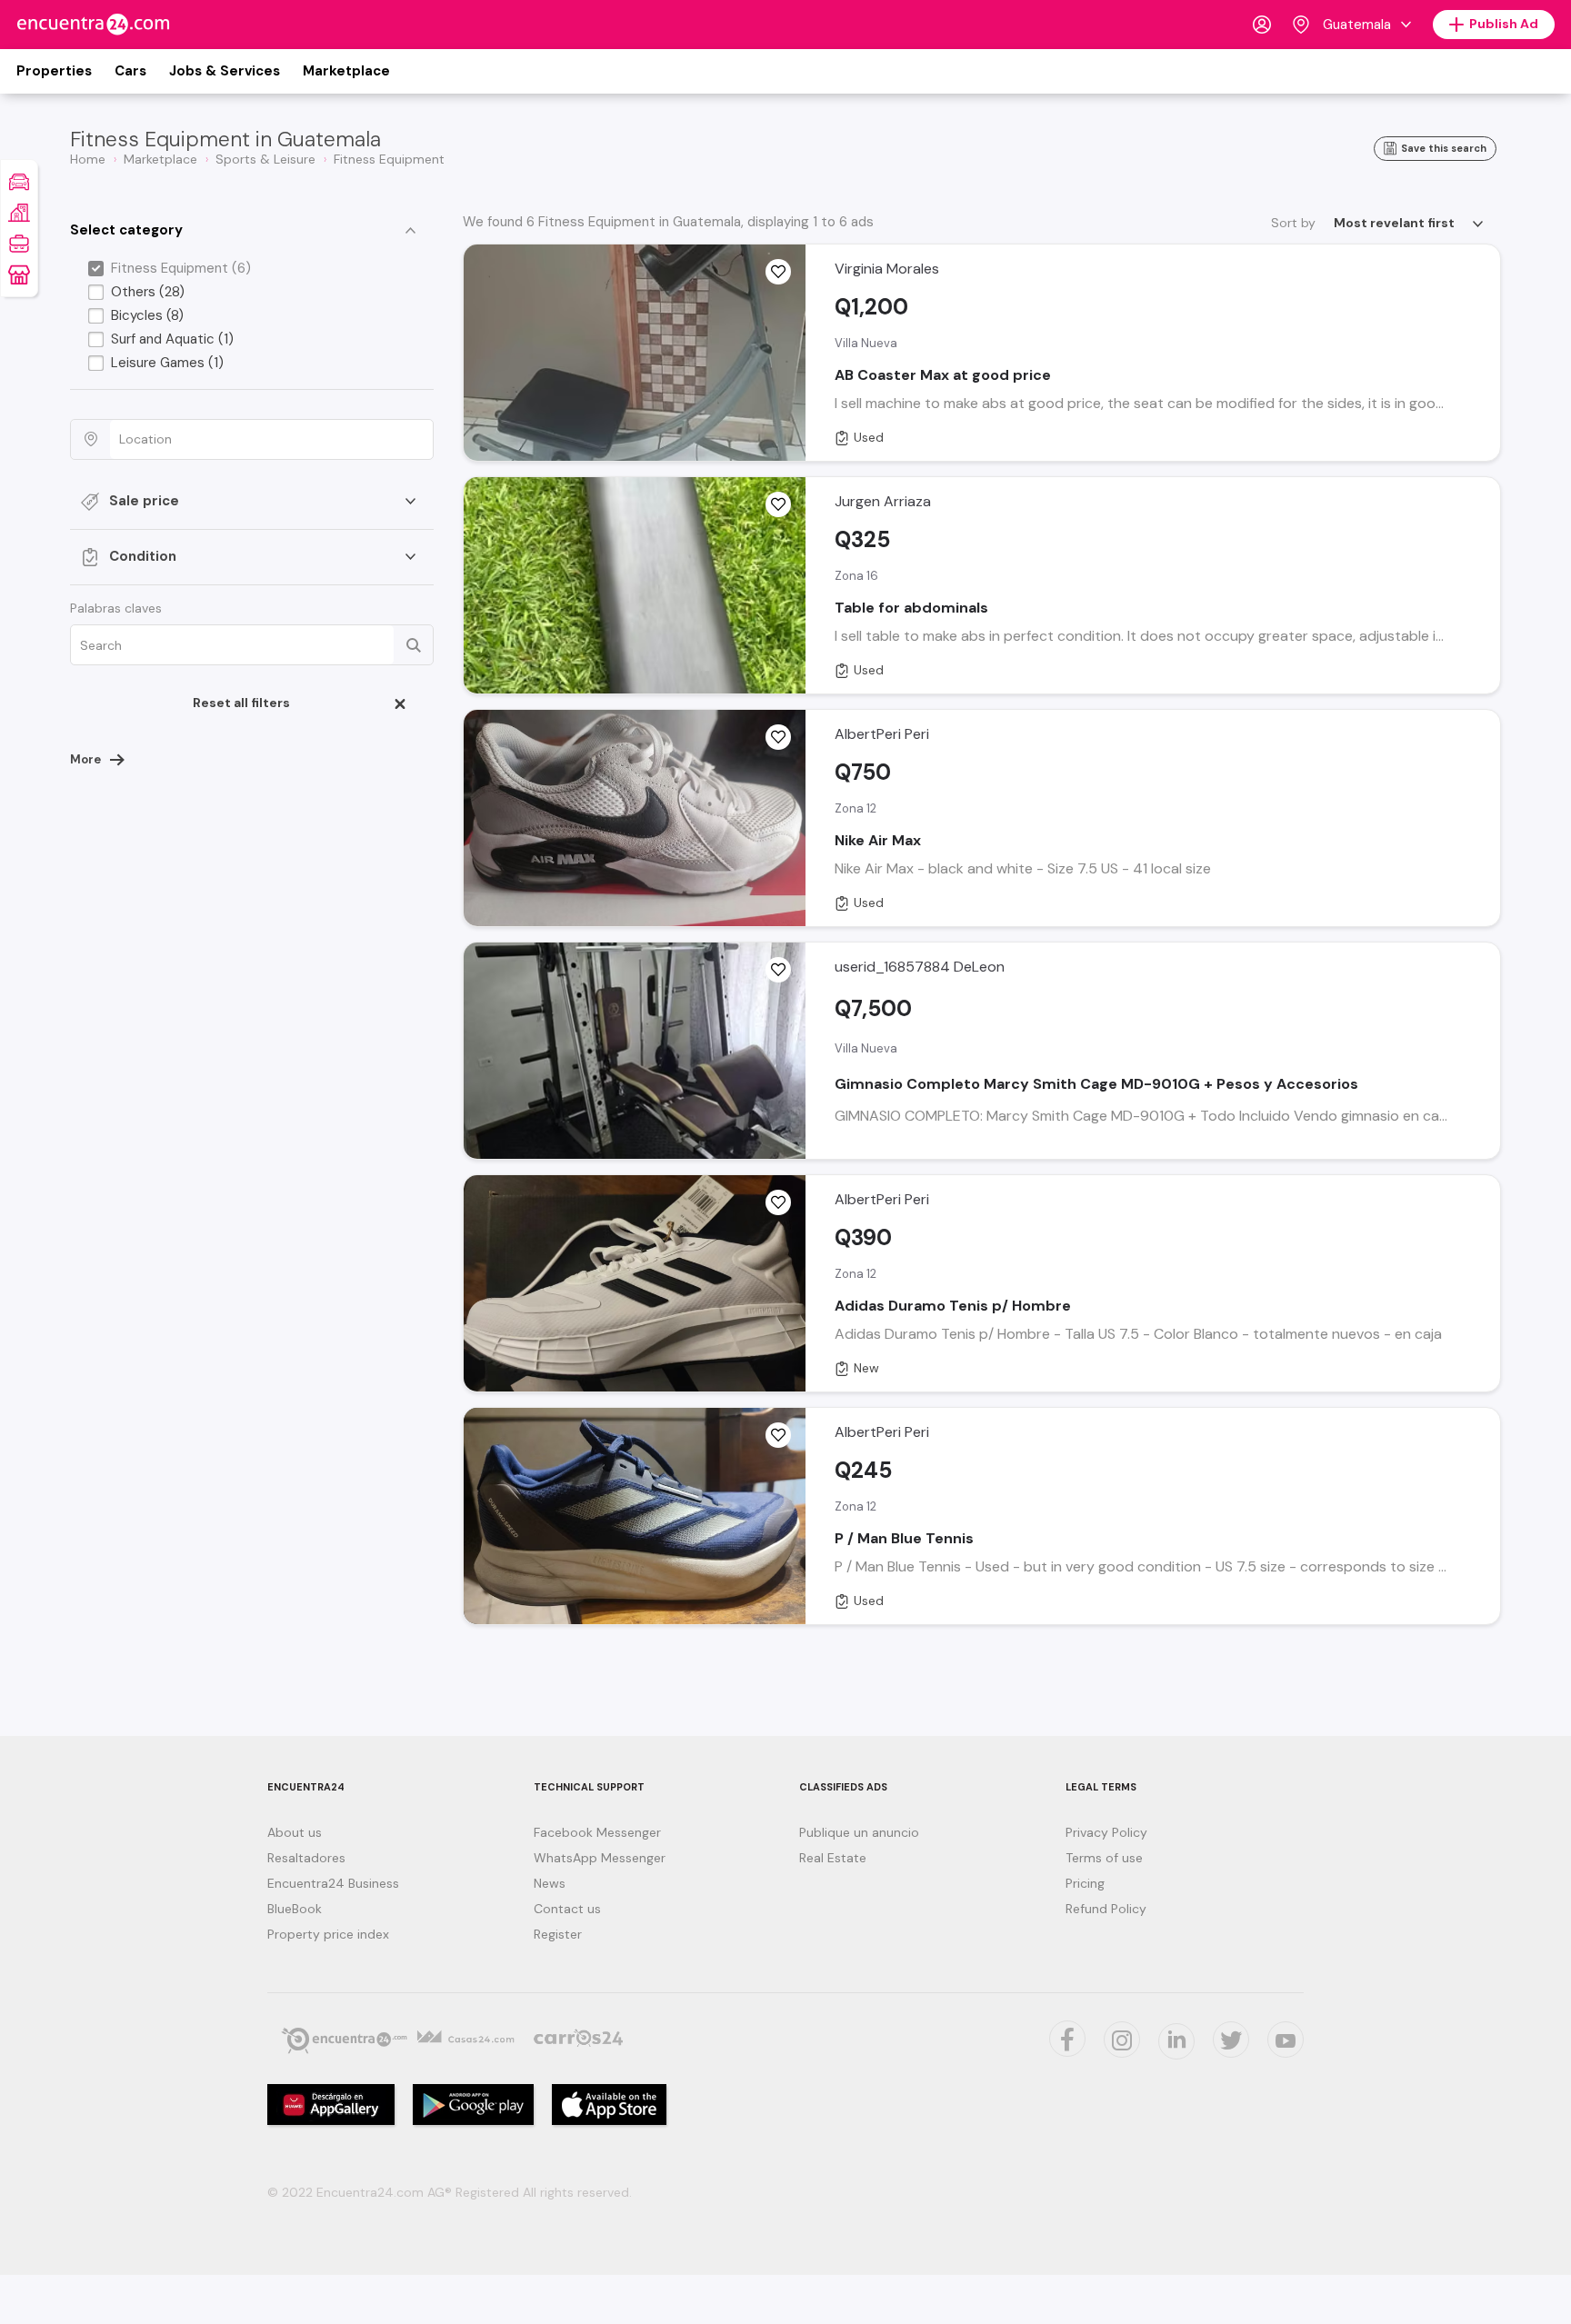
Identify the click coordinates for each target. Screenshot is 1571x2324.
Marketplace (346, 71)
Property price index (328, 1934)
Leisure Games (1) (167, 363)
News (550, 1883)
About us (295, 1832)
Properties (54, 71)
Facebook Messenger (597, 1832)
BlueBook (295, 1909)
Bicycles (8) (147, 315)
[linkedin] (1176, 2041)
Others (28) (148, 292)
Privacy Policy (1106, 1832)
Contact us (567, 1909)
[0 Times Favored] (778, 272)
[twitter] (1067, 2039)
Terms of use (1104, 1858)
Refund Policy (1106, 1909)
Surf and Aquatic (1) (172, 339)
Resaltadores (306, 1858)
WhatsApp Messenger (600, 1858)
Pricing (1085, 1883)
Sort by (1293, 223)
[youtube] (1286, 2040)
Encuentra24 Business (333, 1883)
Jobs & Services (225, 71)
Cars (130, 71)
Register (558, 1934)
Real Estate (833, 1858)
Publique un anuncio (859, 1832)
